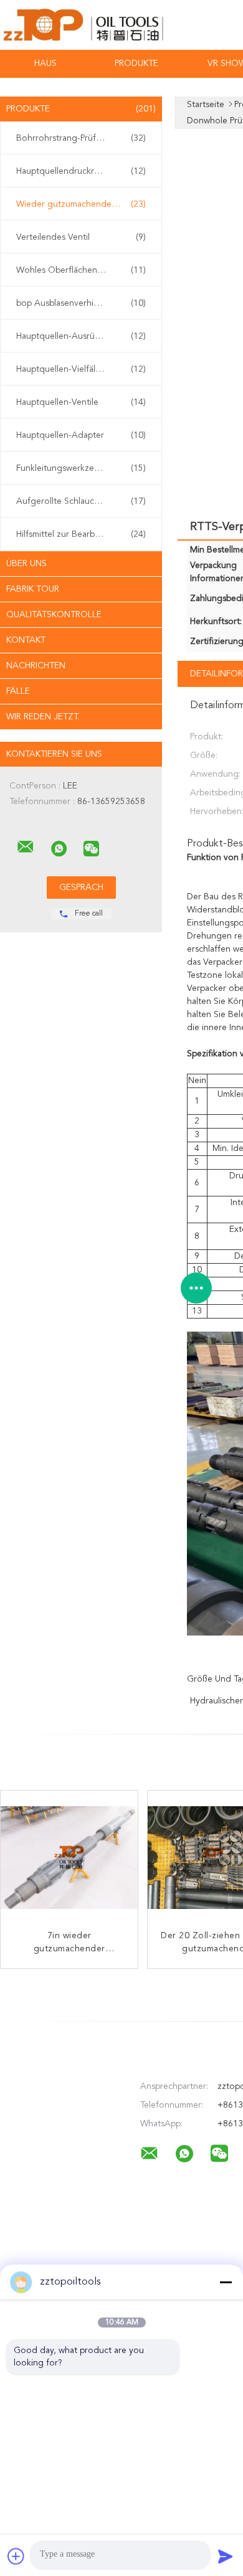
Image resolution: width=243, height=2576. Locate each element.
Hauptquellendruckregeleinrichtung (84, 171)
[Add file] (16, 2556)
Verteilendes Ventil (81, 237)
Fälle (18, 691)
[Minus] (226, 2282)
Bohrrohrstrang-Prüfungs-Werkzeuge (84, 138)
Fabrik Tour (33, 589)
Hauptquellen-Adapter (81, 435)
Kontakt (26, 640)
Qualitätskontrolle (54, 615)
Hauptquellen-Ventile (81, 402)
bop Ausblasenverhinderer (81, 303)
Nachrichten (36, 666)
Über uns (26, 564)
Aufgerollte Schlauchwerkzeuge (81, 501)
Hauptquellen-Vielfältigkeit (81, 369)
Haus (45, 64)
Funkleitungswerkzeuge (81, 468)
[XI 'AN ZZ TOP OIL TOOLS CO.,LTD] (26, 847)
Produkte (136, 64)
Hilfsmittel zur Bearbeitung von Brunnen (84, 534)
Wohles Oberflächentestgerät (81, 270)
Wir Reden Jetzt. (43, 717)
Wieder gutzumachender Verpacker (84, 204)
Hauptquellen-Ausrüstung (81, 336)
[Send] (226, 2556)
